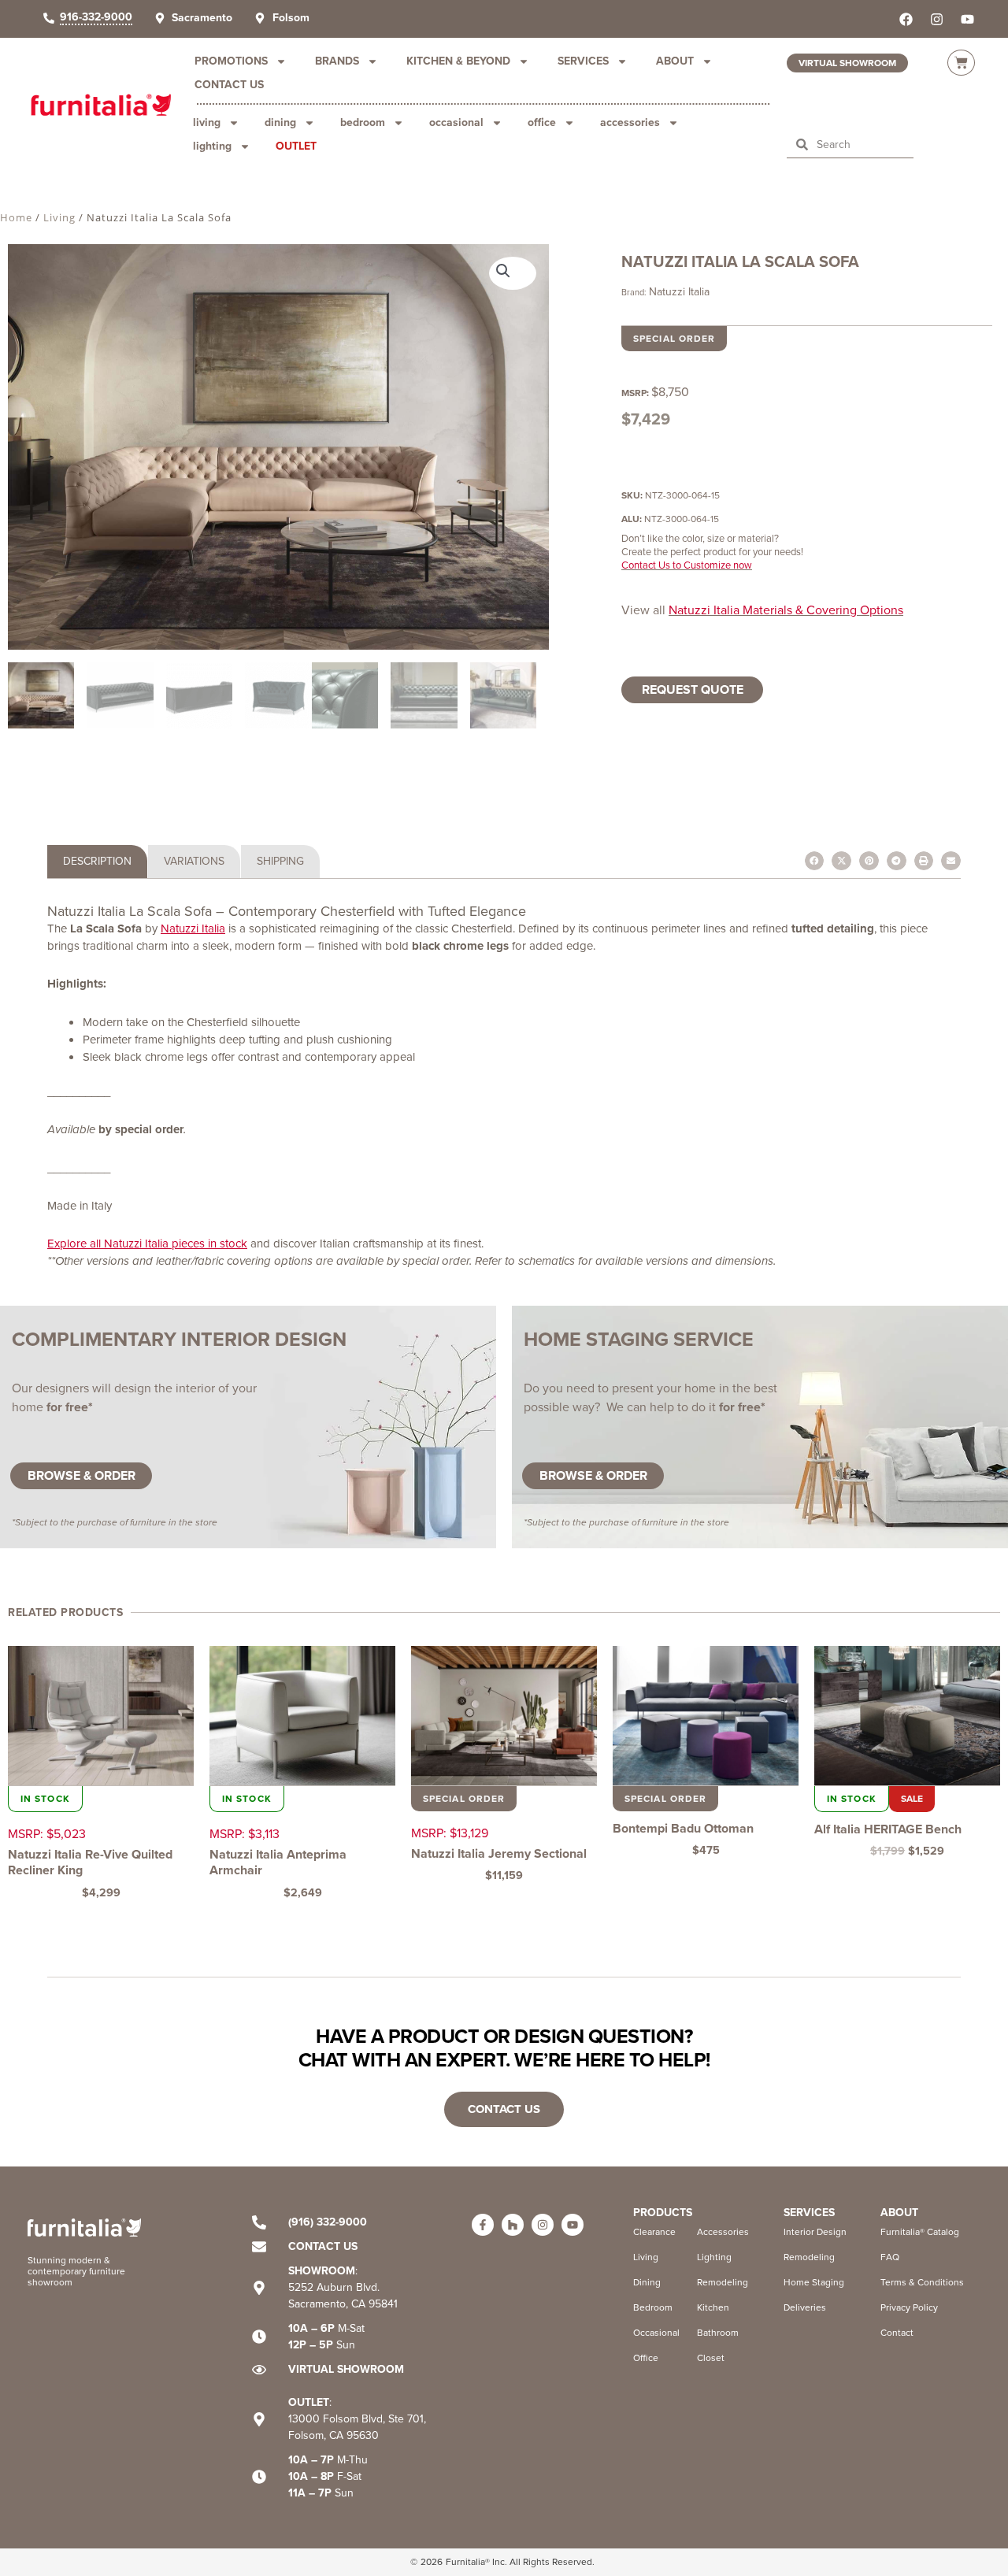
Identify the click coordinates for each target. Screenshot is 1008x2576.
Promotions (231, 61)
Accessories (630, 122)
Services (583, 61)
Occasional (456, 122)
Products (663, 2213)
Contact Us (229, 85)
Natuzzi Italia (679, 292)
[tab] (97, 862)
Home (16, 217)
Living (207, 122)
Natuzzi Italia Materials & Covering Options (786, 610)
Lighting (212, 146)
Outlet (296, 146)
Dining (280, 122)
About (675, 61)
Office (542, 122)
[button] (513, 273)
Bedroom (363, 122)
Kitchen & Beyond (458, 61)
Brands (337, 61)
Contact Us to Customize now (687, 565)
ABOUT (899, 2213)
